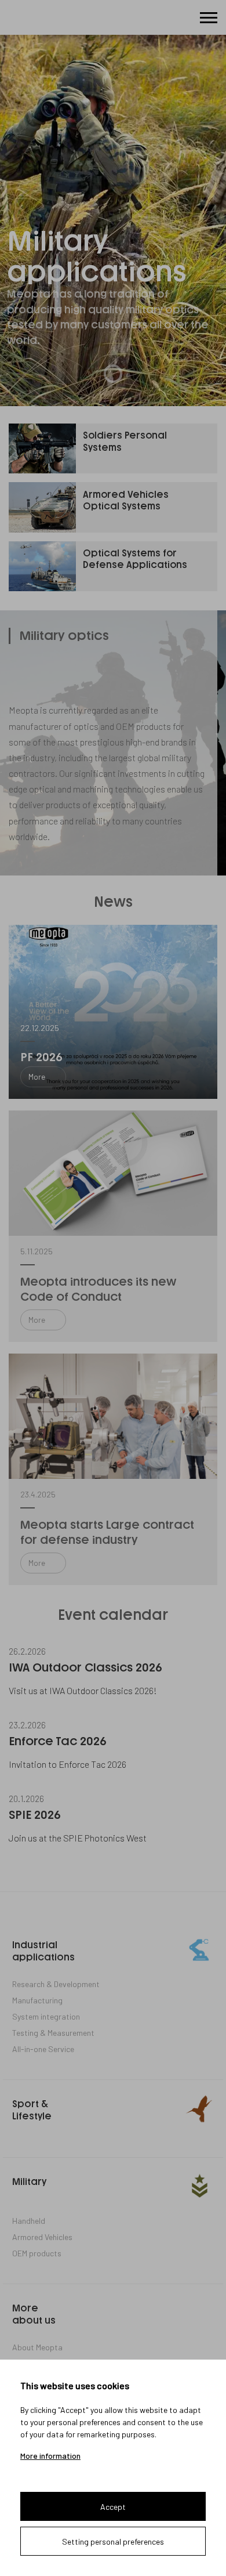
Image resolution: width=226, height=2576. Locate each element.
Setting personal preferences (113, 2541)
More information (50, 2456)
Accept (113, 2507)
